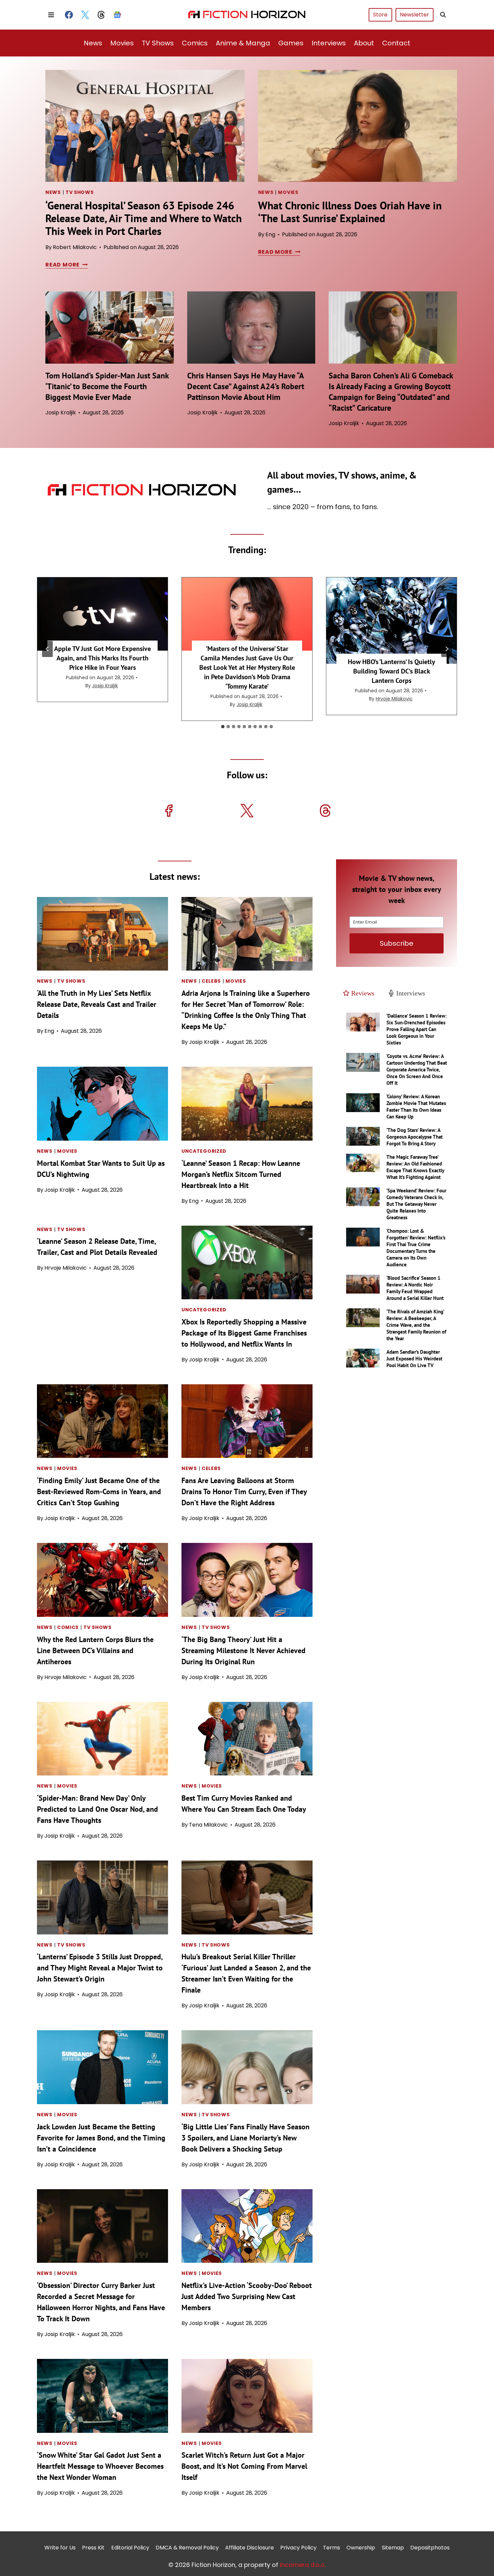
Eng (270, 234)
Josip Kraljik (61, 413)
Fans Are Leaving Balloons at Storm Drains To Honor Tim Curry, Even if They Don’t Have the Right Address (244, 1491)
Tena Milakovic (208, 1825)
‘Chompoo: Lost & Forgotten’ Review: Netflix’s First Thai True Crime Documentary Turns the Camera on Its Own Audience (416, 1248)
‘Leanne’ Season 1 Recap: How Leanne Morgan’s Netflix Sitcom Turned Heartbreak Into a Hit (241, 1174)
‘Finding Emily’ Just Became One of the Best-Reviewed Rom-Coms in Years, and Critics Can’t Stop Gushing (99, 1491)
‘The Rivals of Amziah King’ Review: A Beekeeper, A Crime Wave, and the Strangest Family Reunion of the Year (416, 1325)
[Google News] (117, 15)
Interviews (329, 43)
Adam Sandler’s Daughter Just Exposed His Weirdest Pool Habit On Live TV (414, 1359)
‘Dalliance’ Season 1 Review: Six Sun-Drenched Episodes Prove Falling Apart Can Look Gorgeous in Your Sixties (417, 1029)
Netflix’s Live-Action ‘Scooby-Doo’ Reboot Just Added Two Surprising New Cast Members (247, 2296)
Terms (332, 2547)
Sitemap (393, 2547)
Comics (195, 43)
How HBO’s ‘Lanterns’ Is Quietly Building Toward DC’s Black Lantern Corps (392, 671)
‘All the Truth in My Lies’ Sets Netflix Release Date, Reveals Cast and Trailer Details (97, 1004)
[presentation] (145, 126)
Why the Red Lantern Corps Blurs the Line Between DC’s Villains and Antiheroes (95, 1650)
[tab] (223, 727)
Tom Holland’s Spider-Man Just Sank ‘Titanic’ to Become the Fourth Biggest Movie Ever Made (107, 386)
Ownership (361, 2547)
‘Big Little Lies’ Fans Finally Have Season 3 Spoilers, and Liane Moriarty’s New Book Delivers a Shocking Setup (245, 2138)
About (364, 43)
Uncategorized (204, 1151)
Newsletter (415, 15)
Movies (122, 43)
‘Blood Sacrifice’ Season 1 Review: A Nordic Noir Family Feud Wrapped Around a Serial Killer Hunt (415, 1288)
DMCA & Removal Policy (187, 2547)
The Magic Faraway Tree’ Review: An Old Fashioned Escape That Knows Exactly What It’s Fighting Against (415, 1167)
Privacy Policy (298, 2547)
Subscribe (397, 943)
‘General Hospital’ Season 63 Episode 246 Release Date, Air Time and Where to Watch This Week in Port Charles (143, 218)
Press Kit (93, 2547)
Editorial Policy (130, 2547)
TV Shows (158, 43)
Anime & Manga (243, 43)
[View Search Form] (443, 15)
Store (380, 15)
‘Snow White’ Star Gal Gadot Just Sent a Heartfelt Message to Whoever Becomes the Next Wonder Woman (100, 2466)
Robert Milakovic (75, 247)
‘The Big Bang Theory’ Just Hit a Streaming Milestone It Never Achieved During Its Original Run (243, 1650)
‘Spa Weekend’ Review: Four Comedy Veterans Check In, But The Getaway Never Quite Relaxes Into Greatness (416, 1204)
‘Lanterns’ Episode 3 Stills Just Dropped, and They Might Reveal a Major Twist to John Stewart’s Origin (100, 1968)
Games (291, 43)
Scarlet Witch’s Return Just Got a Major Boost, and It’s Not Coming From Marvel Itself (244, 2466)
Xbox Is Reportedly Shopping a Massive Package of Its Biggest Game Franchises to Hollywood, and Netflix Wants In (244, 1333)
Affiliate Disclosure (250, 2547)
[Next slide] (447, 649)
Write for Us (60, 2547)
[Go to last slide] (47, 649)
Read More (65, 265)
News (93, 43)
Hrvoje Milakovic (394, 699)
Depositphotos (430, 2547)
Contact (396, 43)
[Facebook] (69, 15)
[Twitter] (85, 15)
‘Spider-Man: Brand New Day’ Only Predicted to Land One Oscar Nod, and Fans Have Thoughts (97, 1809)
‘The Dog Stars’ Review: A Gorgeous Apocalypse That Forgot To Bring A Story (415, 1137)
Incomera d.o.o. (303, 2564)
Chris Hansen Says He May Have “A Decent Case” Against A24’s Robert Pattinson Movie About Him (246, 386)
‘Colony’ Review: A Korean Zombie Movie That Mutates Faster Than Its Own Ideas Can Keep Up (416, 1107)
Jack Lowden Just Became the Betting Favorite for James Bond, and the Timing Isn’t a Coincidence (101, 2138)
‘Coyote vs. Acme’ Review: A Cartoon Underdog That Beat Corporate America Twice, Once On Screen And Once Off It (417, 1070)
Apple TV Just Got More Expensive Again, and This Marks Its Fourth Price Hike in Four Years (102, 658)
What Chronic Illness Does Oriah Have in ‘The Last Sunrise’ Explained (350, 212)
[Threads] (101, 15)
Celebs (211, 981)
